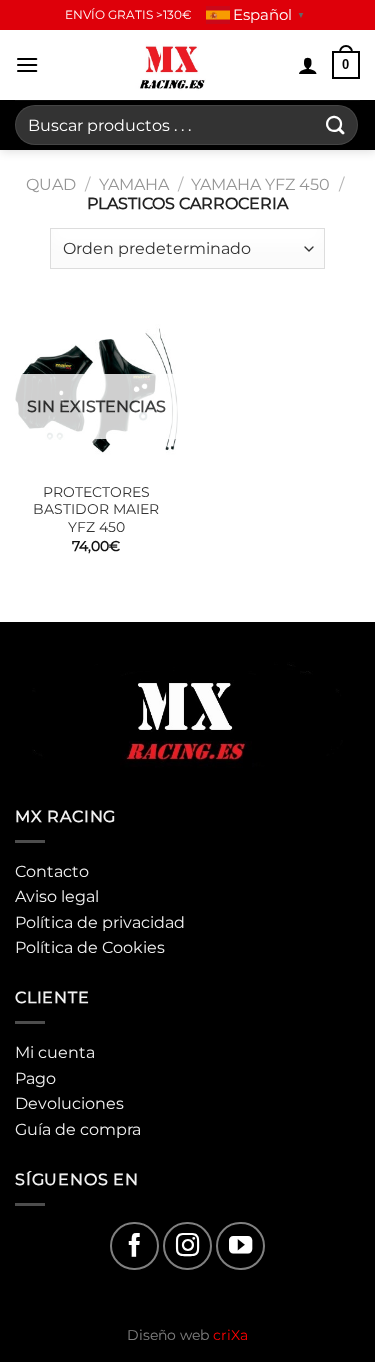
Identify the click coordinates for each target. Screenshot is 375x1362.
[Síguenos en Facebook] (134, 1246)
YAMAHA (134, 184)
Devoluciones (69, 1103)
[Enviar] (336, 124)
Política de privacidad (100, 922)
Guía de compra (78, 1129)
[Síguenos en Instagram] (187, 1246)
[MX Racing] (173, 65)
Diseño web (187, 1335)
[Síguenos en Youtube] (240, 1246)
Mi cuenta (55, 1052)
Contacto (52, 871)
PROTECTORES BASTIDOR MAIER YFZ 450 (96, 509)
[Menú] (27, 64)
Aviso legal (57, 896)
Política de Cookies (90, 947)
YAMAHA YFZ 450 (260, 184)
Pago (35, 1078)
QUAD (51, 184)
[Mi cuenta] (308, 65)
